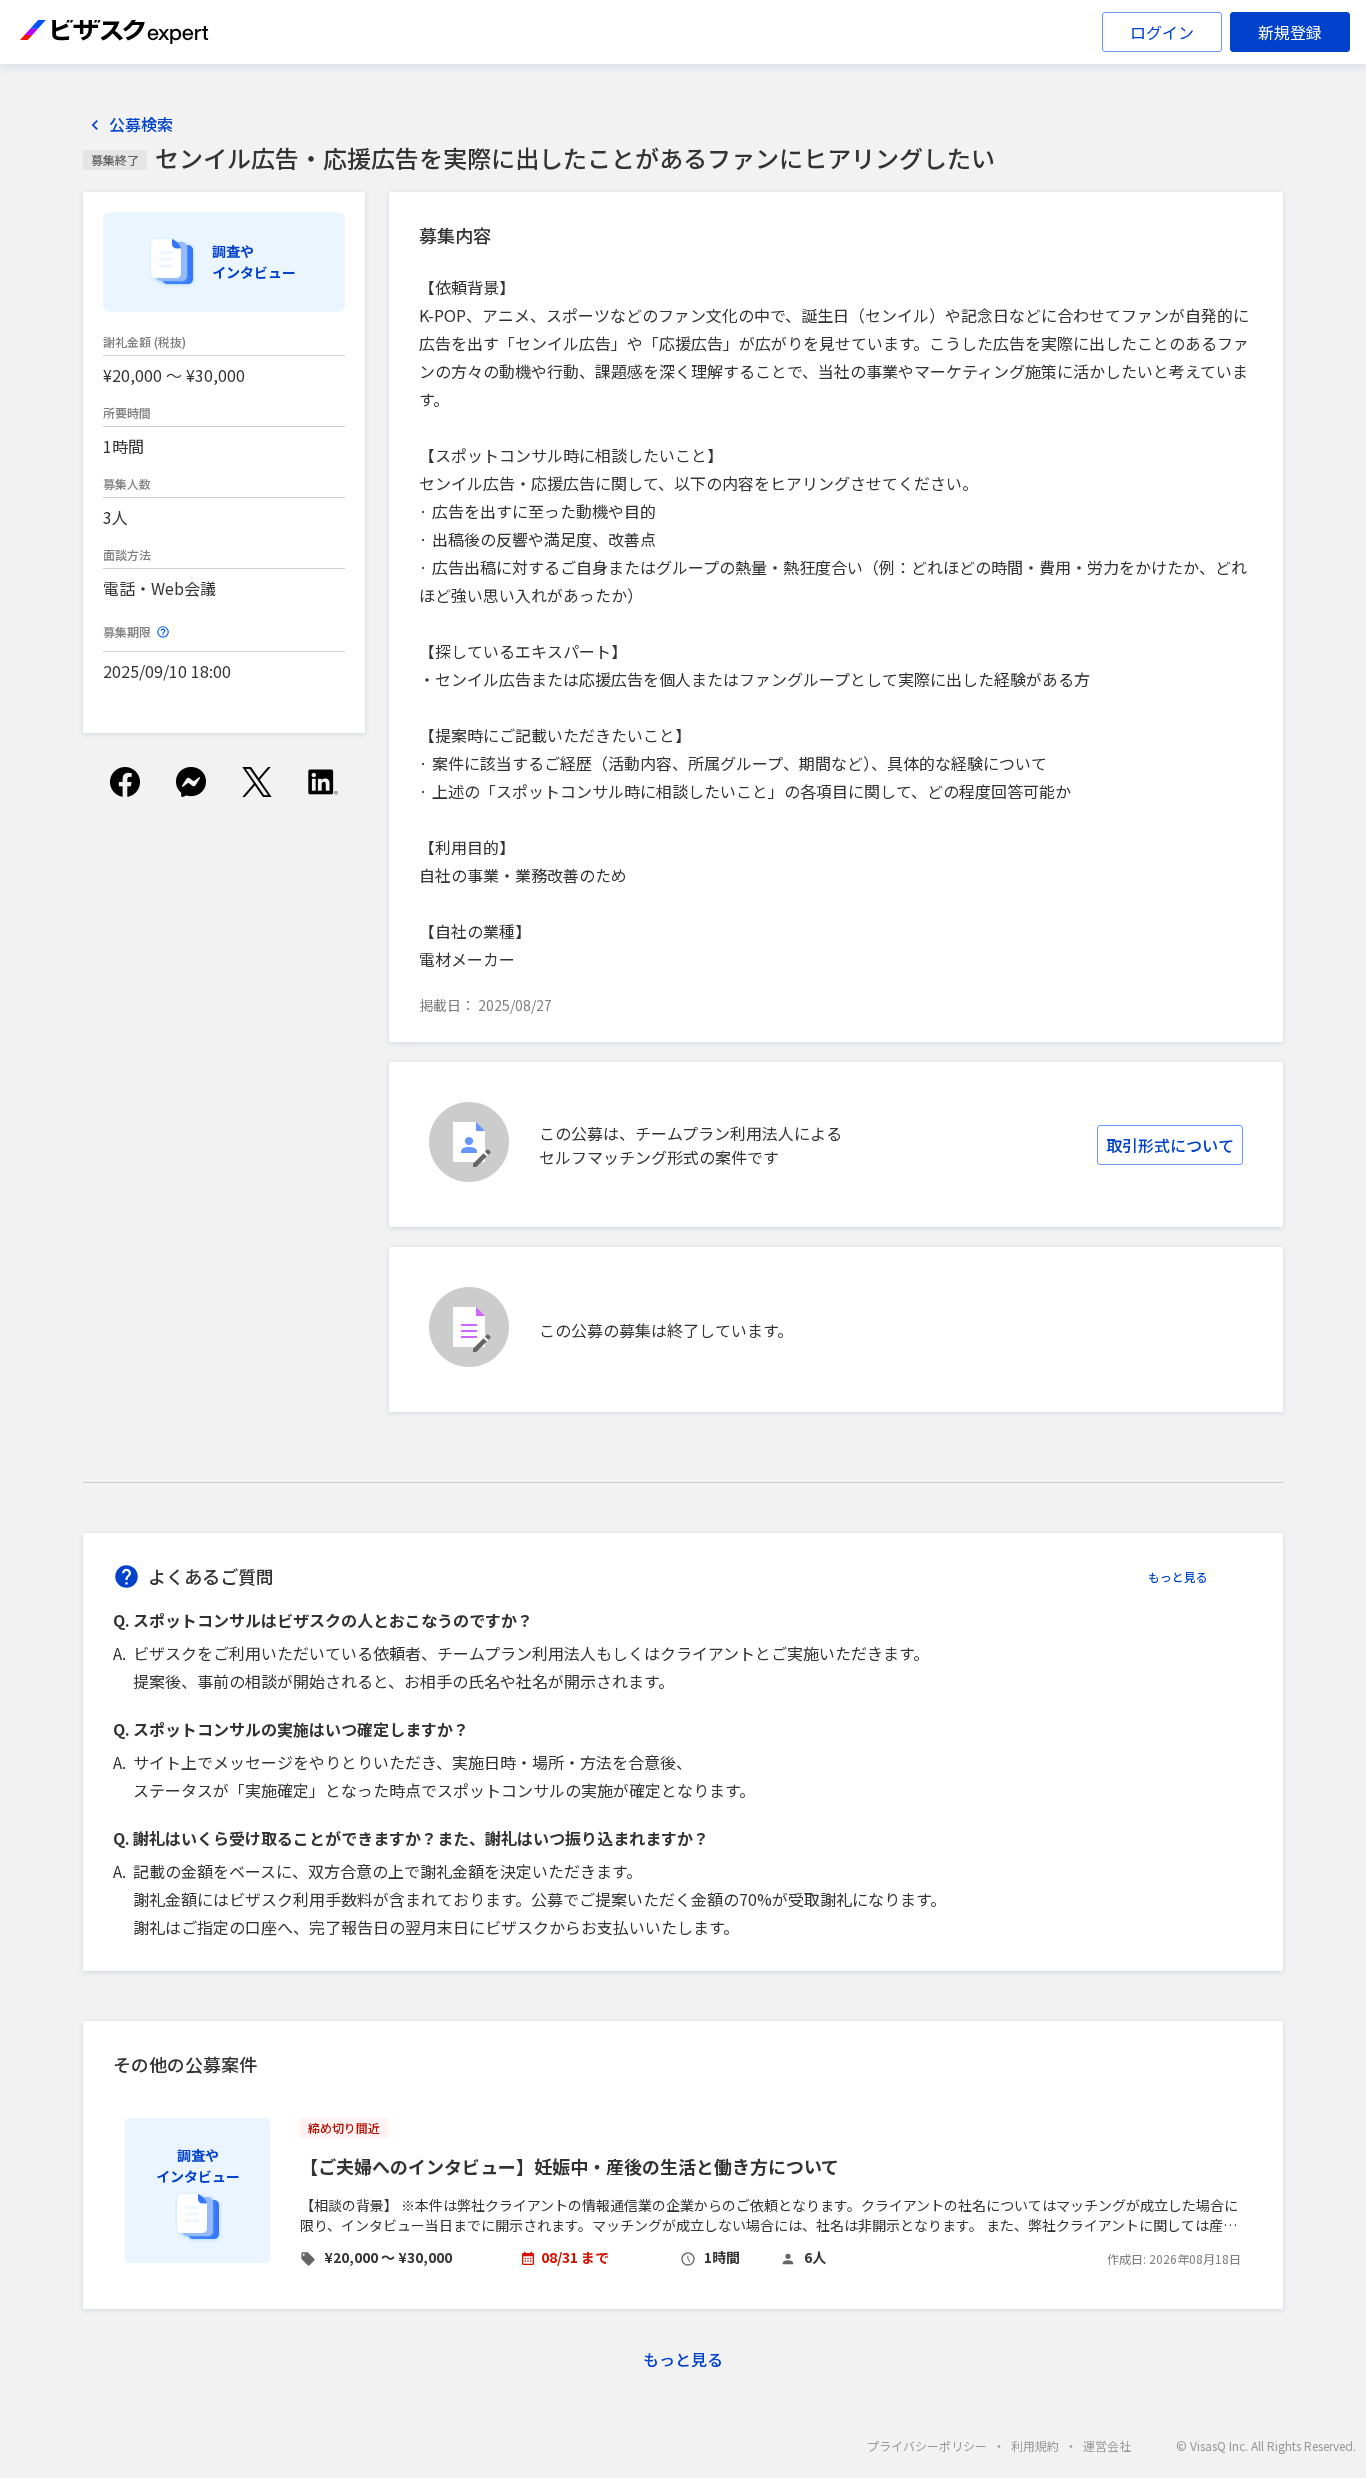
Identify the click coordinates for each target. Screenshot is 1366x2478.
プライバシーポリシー (927, 2445)
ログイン (1162, 32)
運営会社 (1107, 2445)
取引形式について (1170, 1145)
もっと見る (1178, 1576)
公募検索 (141, 124)
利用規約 (1035, 2445)
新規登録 (1290, 32)
